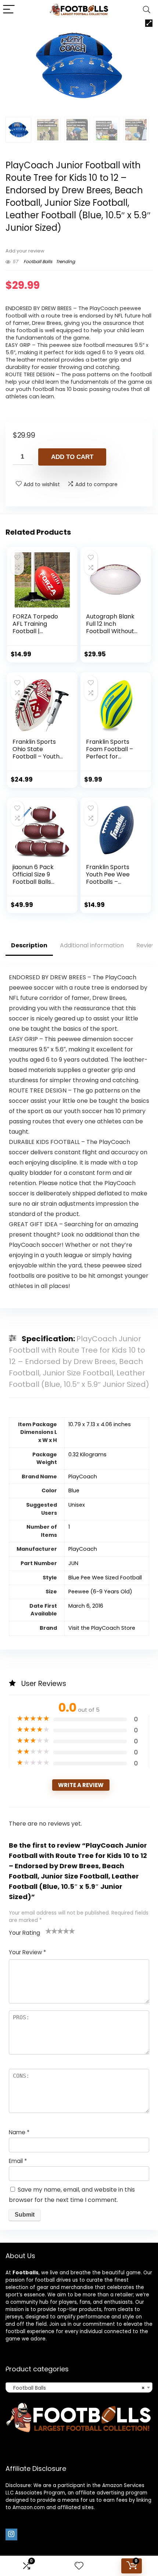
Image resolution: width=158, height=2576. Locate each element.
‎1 (69, 1527)
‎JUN (73, 1563)
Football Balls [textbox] (77, 2388)
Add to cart (72, 457)
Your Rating (24, 1933)
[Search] (147, 10)
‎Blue (74, 1490)
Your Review (27, 1952)
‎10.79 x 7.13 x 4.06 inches (100, 1424)
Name (19, 2132)
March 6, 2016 (86, 1606)
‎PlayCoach (83, 1477)
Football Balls (38, 261)
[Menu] (9, 10)
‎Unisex (77, 1505)
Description (29, 945)
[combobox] (79, 2387)
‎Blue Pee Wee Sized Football (105, 1578)
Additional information (92, 945)
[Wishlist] (79, 2566)
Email (18, 2161)
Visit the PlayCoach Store (102, 1628)
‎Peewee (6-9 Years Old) (100, 1592)
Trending (65, 261)
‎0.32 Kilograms (87, 1454)
